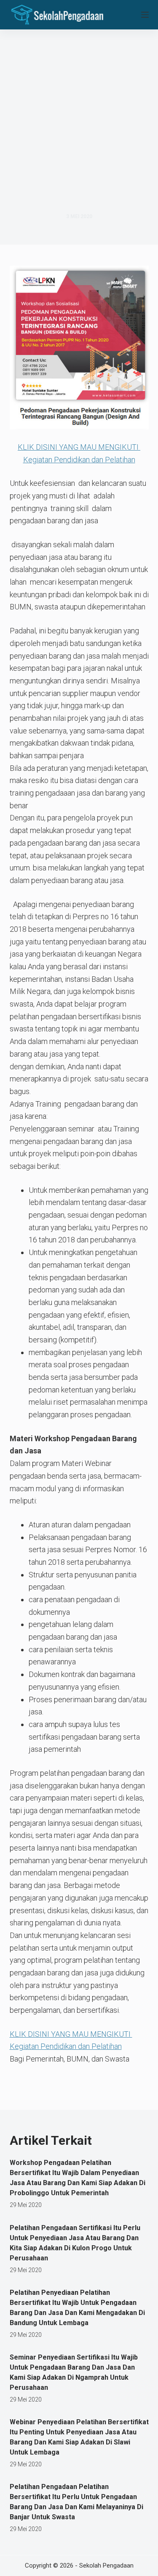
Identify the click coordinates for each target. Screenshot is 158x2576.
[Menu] (145, 15)
